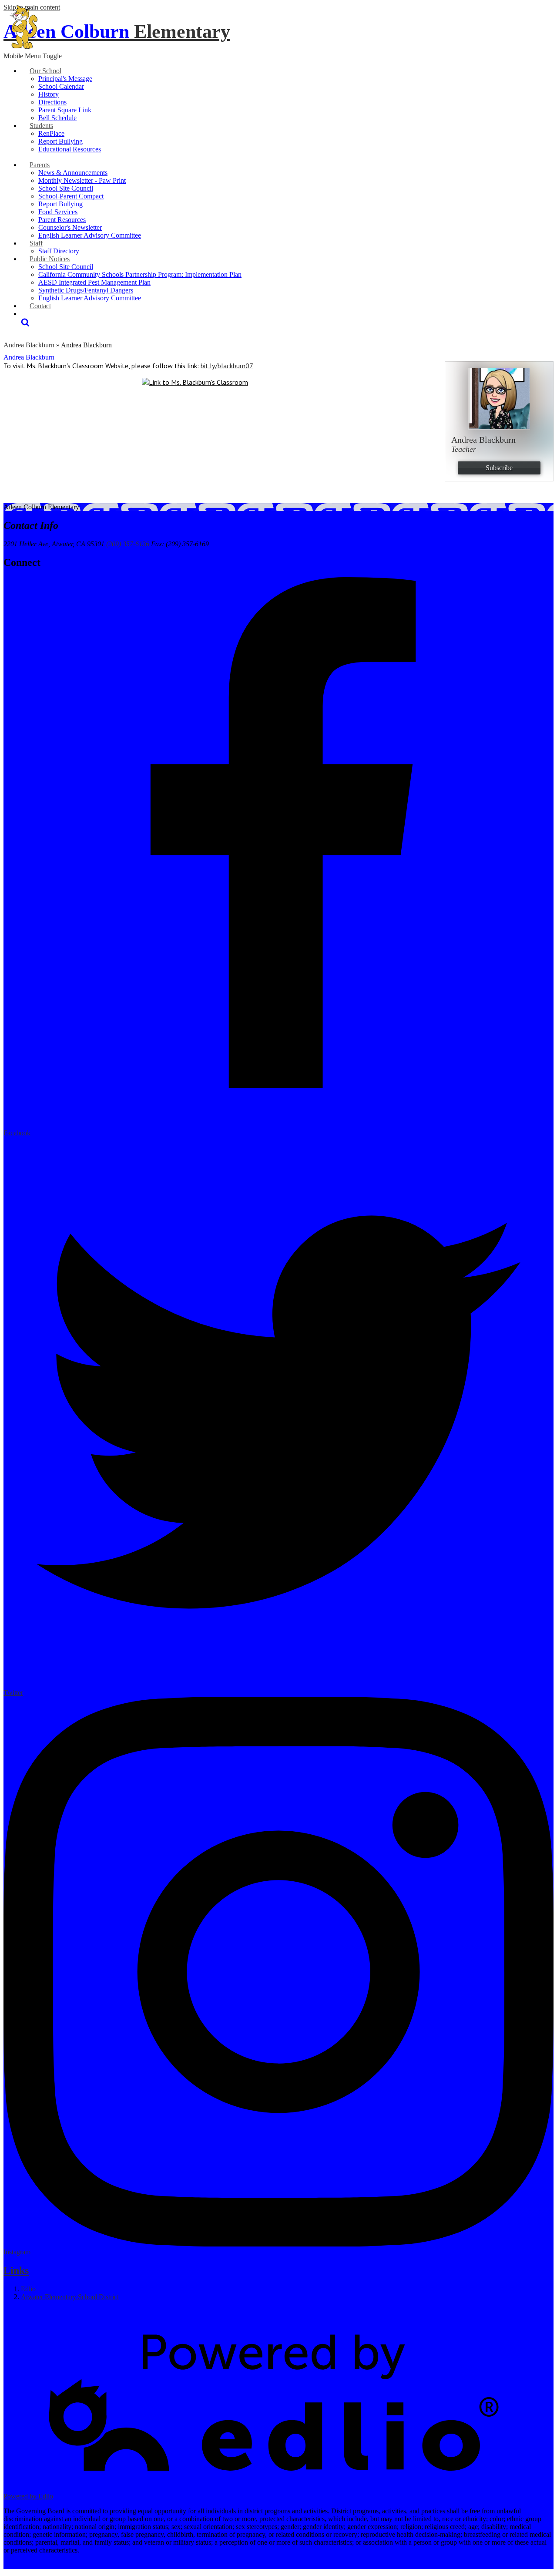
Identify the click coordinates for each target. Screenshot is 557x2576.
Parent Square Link (65, 110)
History (49, 94)
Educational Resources (70, 149)
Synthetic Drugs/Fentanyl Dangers (86, 290)
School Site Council (66, 188)
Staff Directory (59, 251)
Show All (17, 2312)
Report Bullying (60, 141)
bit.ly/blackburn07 (227, 366)
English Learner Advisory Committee (90, 235)
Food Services (58, 212)
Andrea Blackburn (29, 345)
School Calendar (61, 86)
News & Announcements (73, 173)
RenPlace (51, 133)
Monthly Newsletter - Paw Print (82, 180)
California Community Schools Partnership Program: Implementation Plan (140, 274)
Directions (52, 102)
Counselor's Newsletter (70, 227)
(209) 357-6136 (128, 544)
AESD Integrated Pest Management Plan (94, 282)
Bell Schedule (57, 118)
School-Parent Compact (71, 196)
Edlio (28, 2289)
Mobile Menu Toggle (33, 56)
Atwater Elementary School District (70, 2297)
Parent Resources (62, 220)
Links (16, 2270)
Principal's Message (65, 79)
